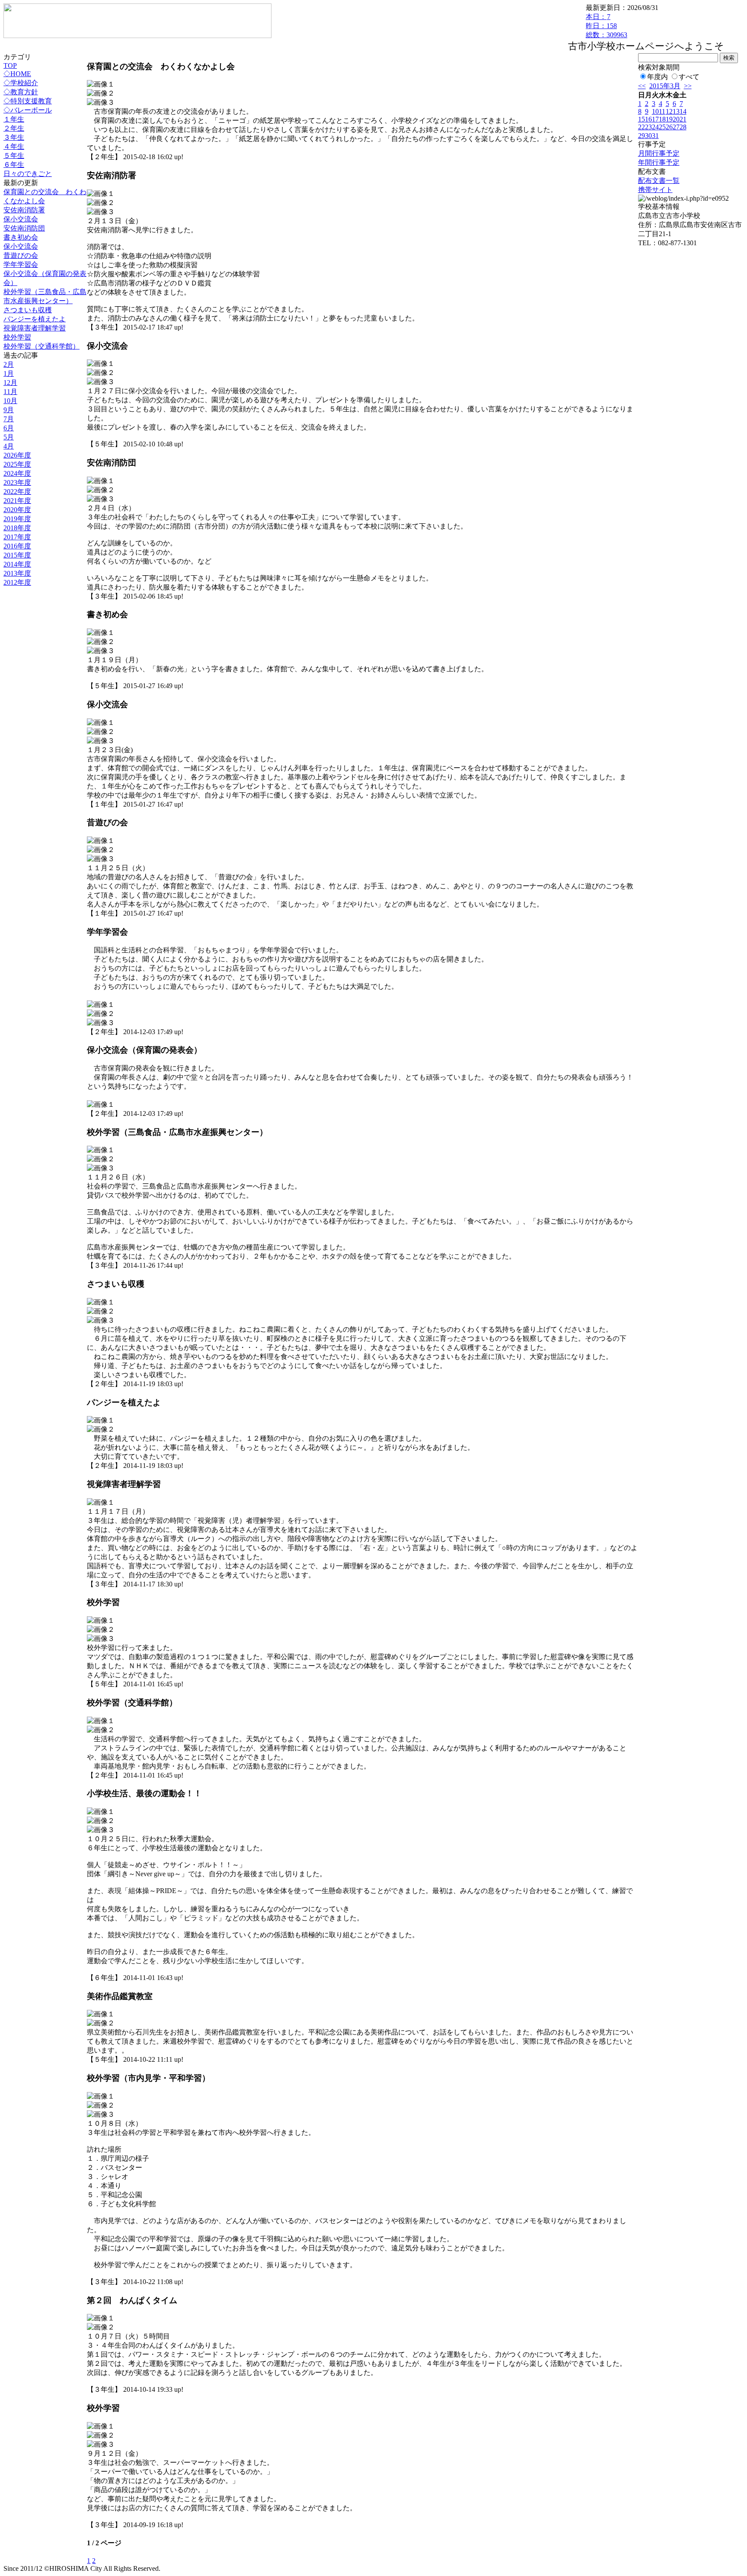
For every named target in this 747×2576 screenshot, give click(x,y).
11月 (10, 392)
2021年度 (17, 501)
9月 (9, 410)
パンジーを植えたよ (35, 319)
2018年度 (17, 528)
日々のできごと (28, 174)
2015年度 (17, 555)
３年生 (14, 137)
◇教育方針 (21, 92)
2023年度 (17, 482)
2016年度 (17, 546)
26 (669, 127)
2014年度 (17, 564)
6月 (9, 428)
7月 (9, 419)
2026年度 (17, 455)
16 (648, 119)
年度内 (658, 77)
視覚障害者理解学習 (35, 328)
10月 (10, 401)
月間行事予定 (659, 153)
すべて (689, 77)
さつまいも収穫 (28, 310)
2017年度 (17, 537)
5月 (9, 437)
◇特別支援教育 (28, 101)
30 (648, 136)
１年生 (14, 119)
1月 (9, 373)
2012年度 (17, 582)
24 (655, 127)
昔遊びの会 (21, 255)
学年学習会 (21, 264)
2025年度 (17, 464)
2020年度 (17, 510)
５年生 (14, 155)
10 (655, 111)
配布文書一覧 (659, 181)
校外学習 (17, 337)
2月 (9, 364)
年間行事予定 (659, 162)
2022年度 (17, 492)
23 (648, 127)
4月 (9, 446)
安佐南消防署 (24, 210)
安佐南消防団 (24, 228)
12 (669, 111)
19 (669, 119)
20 (676, 119)
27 (676, 127)
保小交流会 (21, 219)
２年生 (14, 128)
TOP (10, 66)
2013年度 (17, 573)
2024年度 (17, 473)
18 (662, 119)
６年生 (14, 165)
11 (662, 111)
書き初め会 (21, 237)
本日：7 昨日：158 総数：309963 (607, 26)
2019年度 (17, 519)
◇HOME (17, 74)
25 (662, 127)
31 (655, 136)
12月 (10, 383)
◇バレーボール (28, 110)
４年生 (14, 146)
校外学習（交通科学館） (41, 346)
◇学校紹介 (21, 83)
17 (655, 119)
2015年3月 (665, 86)
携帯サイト (655, 190)
